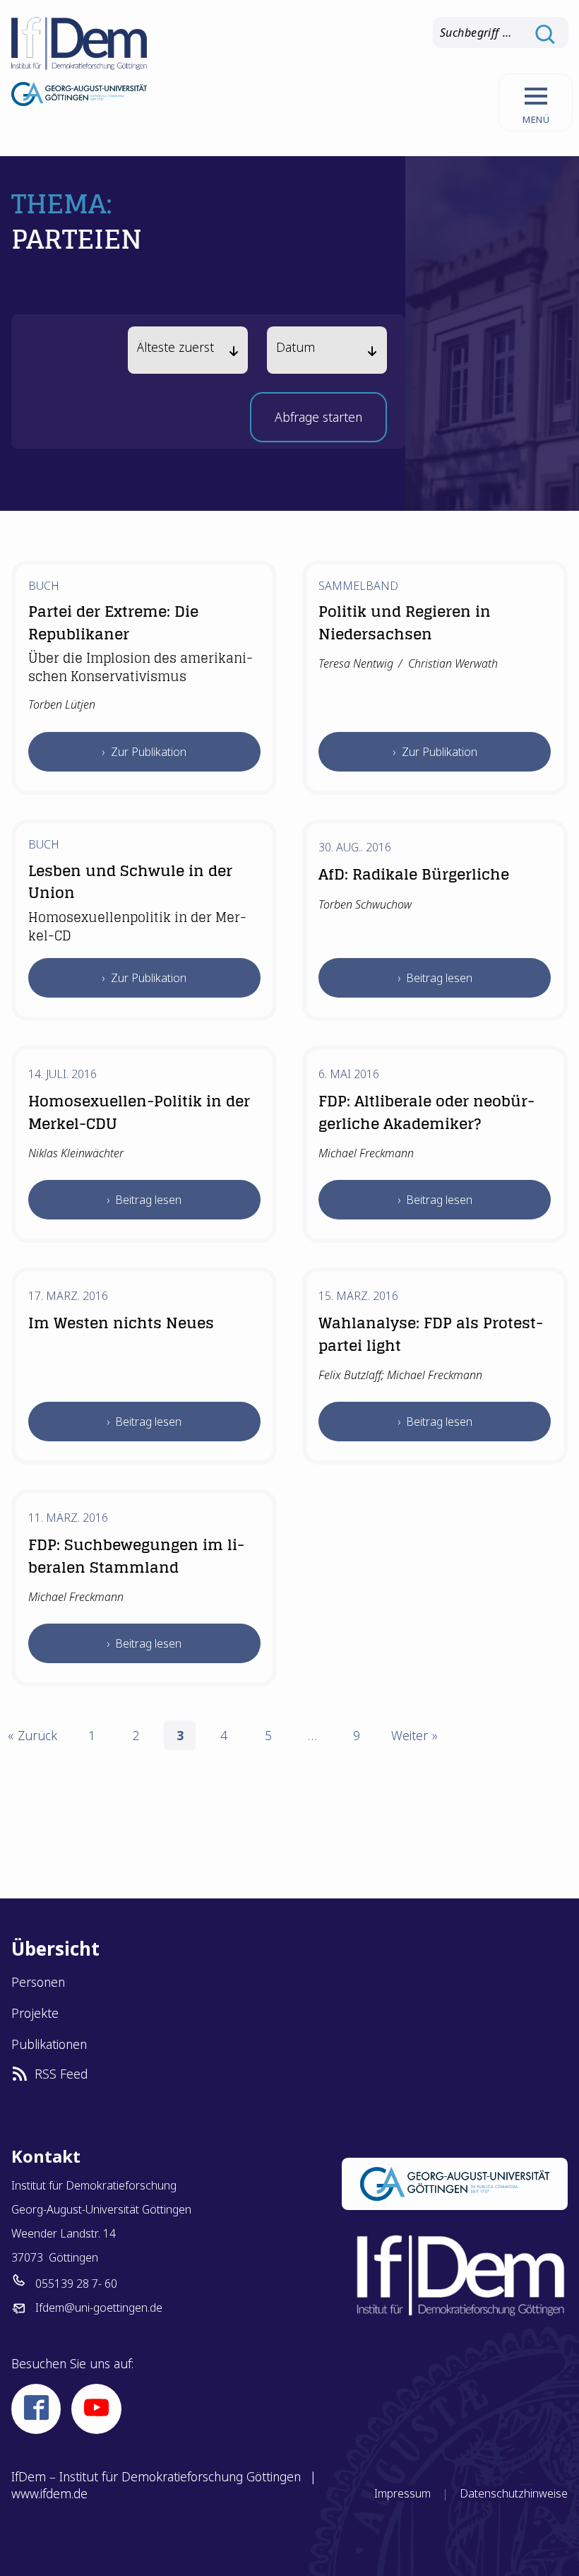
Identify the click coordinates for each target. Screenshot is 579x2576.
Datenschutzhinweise (514, 2493)
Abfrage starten (318, 421)
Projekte (35, 2013)
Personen (38, 1982)
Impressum (402, 2493)
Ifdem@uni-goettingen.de (99, 2308)
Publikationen (49, 2044)
